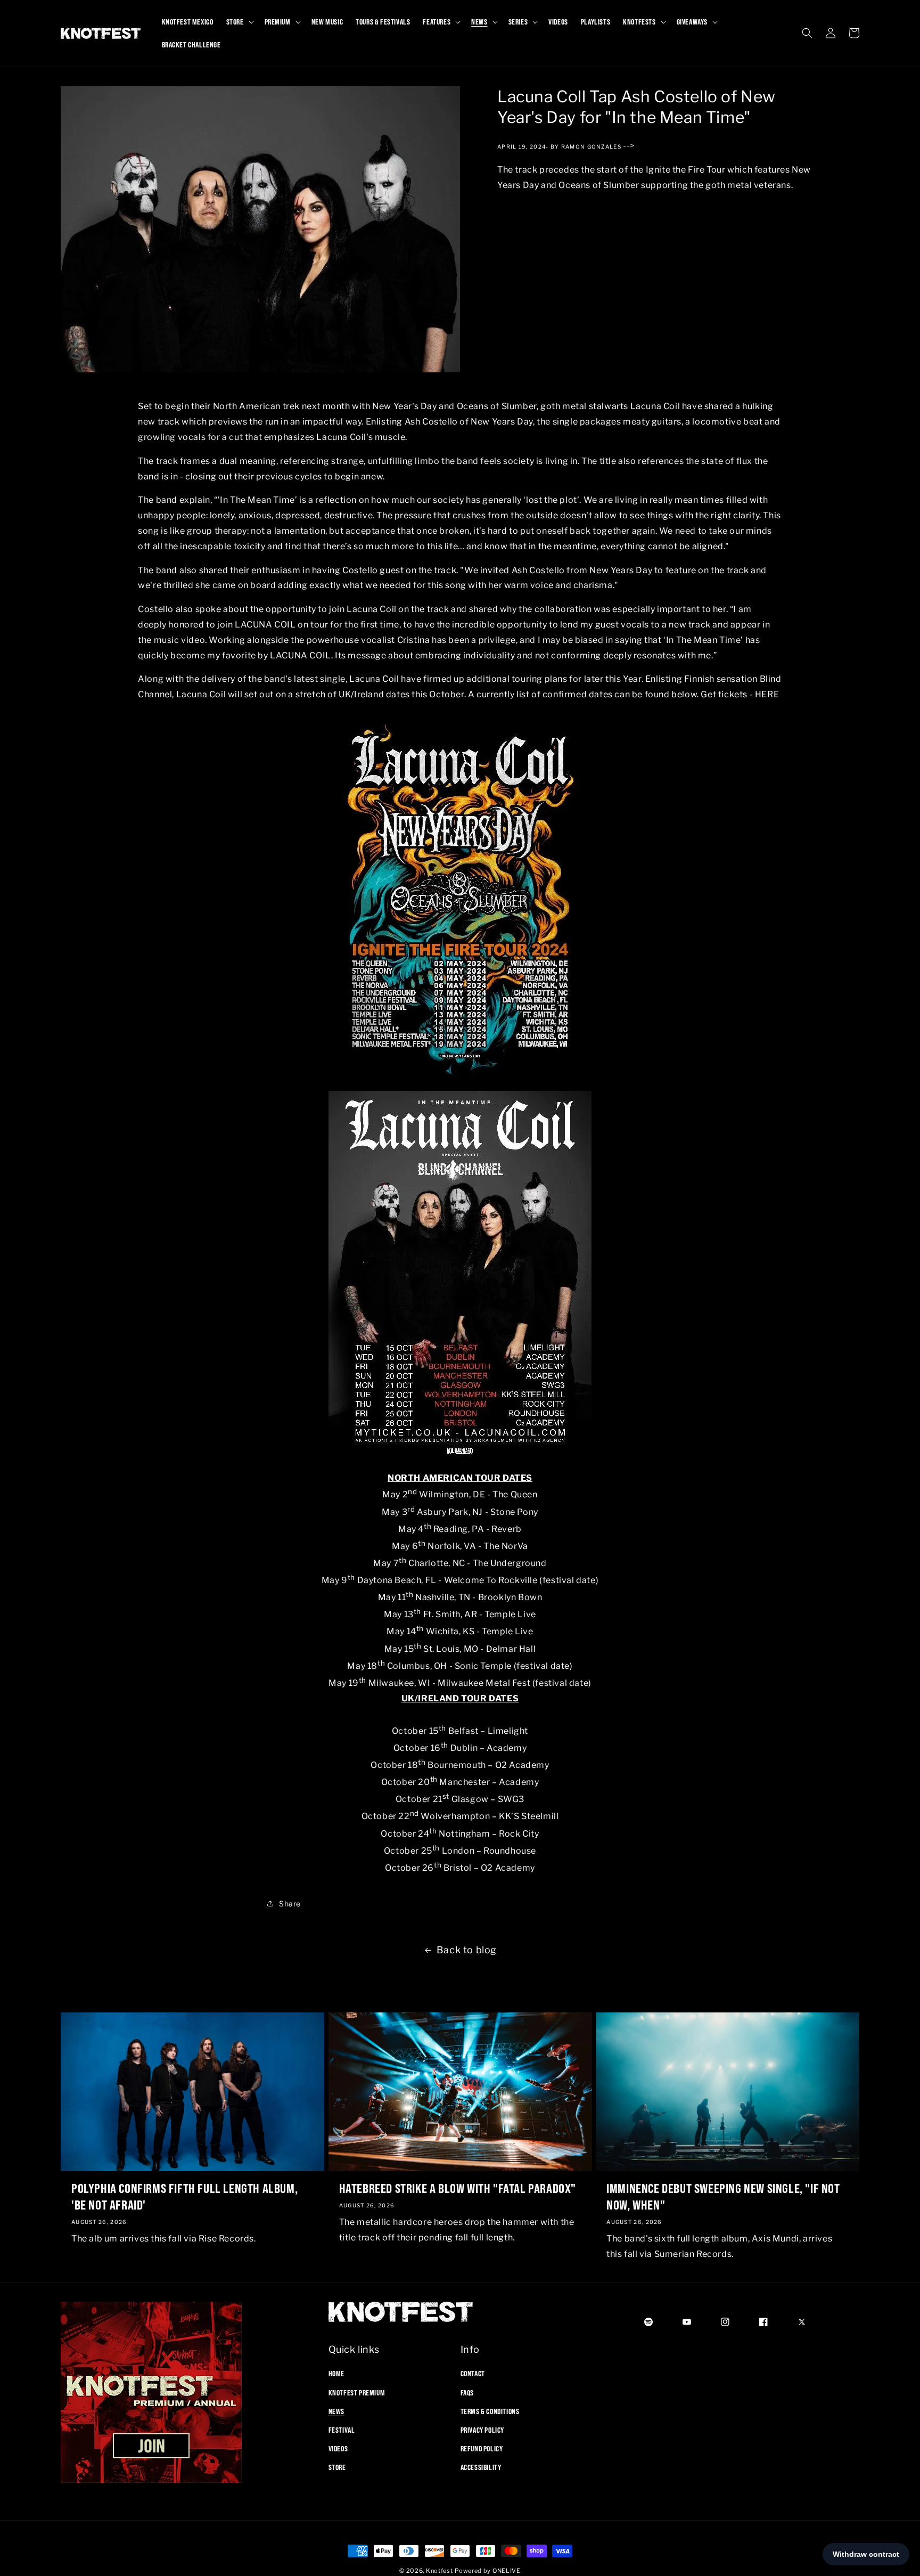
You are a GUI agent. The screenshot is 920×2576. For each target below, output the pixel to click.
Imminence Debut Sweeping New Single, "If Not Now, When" (723, 2196)
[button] (239, 22)
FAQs (467, 2392)
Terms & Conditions (490, 2411)
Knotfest (440, 2571)
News (336, 2411)
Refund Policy (482, 2449)
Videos (338, 2449)
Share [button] (290, 1904)
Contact (473, 2374)
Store (337, 2467)
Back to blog (467, 1950)
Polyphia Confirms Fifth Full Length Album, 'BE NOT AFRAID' (184, 2196)
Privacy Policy (482, 2430)
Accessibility (481, 2467)
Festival (342, 2430)
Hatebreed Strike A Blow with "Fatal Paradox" (458, 2188)
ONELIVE (507, 2571)
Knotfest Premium (357, 2392)
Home (336, 2374)
